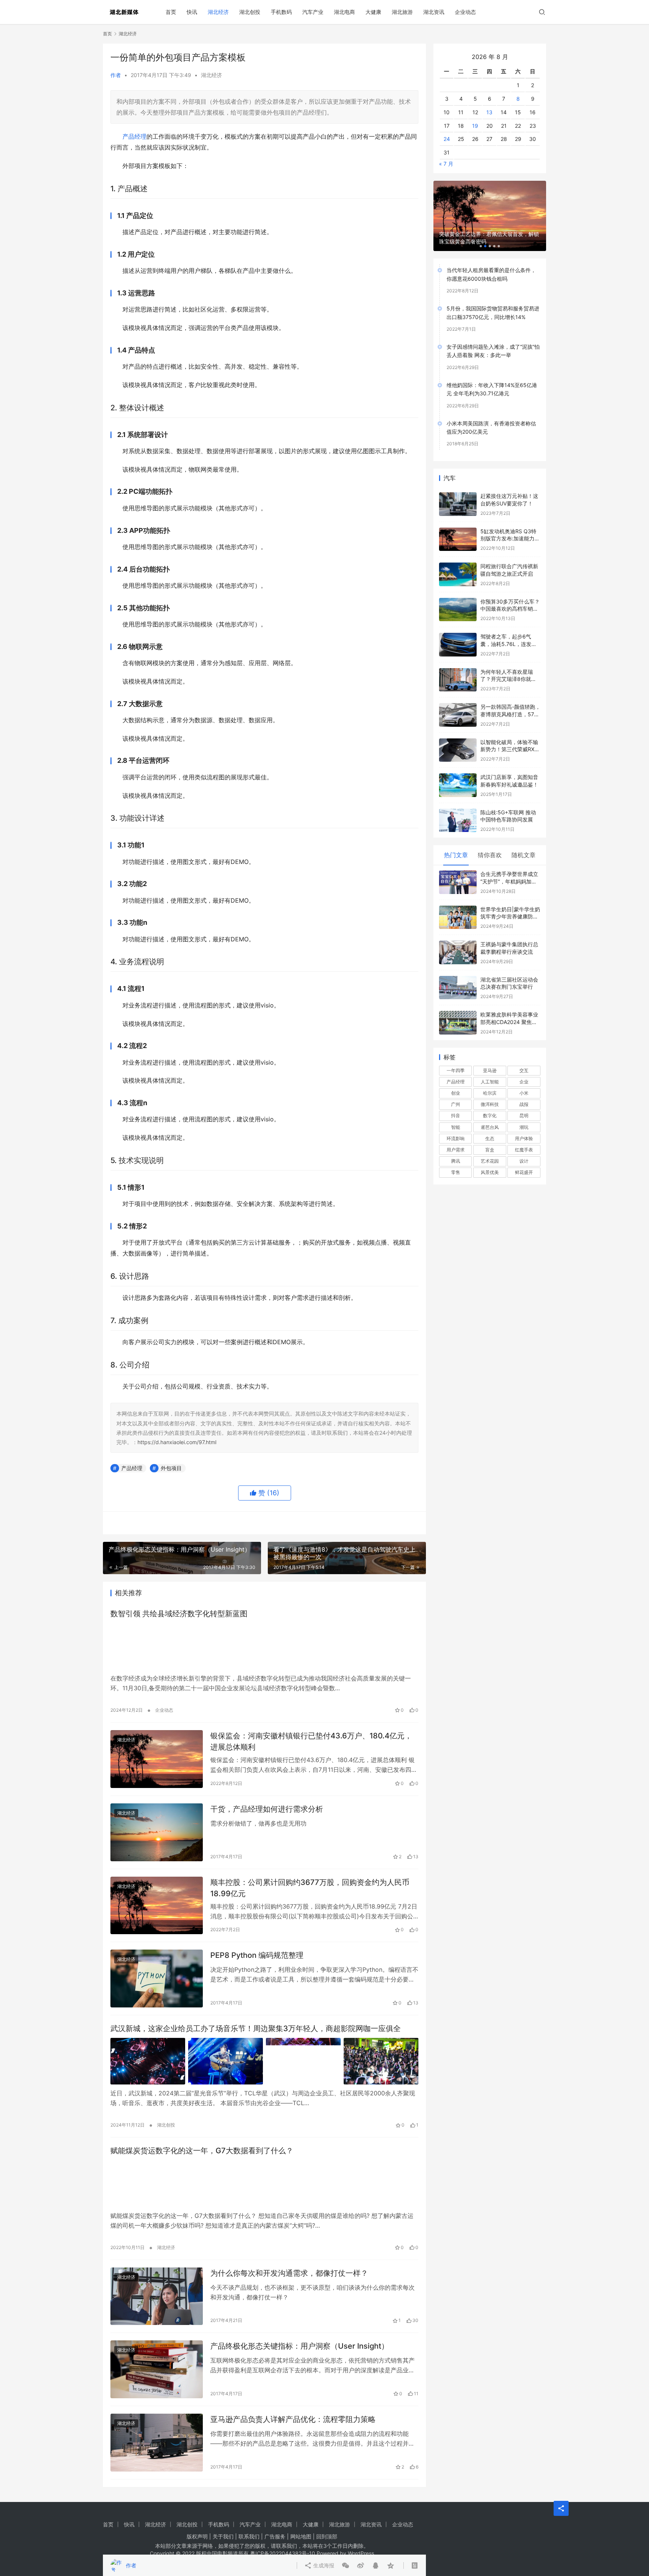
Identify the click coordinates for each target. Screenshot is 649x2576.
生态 (490, 1126)
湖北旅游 (402, 12)
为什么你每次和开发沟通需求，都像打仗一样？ (289, 2273)
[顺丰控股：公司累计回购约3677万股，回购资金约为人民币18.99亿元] (157, 1906)
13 (489, 100)
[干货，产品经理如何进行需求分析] (157, 1832)
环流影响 (456, 1126)
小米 (524, 1081)
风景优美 (490, 1160)
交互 (524, 1058)
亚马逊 (490, 1058)
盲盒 (490, 1138)
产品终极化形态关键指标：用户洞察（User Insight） (300, 2346)
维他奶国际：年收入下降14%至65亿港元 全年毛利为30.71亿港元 (492, 377)
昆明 (524, 1103)
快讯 (192, 12)
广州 (456, 1092)
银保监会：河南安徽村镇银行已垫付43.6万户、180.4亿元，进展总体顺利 (311, 1741)
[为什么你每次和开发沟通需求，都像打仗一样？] (157, 2296)
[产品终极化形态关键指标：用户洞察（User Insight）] (157, 2369)
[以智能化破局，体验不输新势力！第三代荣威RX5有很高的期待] (458, 738)
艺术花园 (490, 1149)
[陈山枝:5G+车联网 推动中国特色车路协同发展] (458, 808)
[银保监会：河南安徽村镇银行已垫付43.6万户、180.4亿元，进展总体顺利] (157, 1759)
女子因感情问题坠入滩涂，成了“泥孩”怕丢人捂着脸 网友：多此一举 (493, 339)
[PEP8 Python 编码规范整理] (157, 1979)
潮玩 (524, 1115)
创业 (456, 1081)
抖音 (456, 1103)
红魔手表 (524, 1138)
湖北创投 (250, 12)
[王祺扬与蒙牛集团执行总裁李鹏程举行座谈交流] (458, 940)
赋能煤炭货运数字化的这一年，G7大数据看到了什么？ (202, 2151)
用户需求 (456, 1138)
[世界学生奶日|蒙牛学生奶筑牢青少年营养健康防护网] (458, 905)
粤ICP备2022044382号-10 (283, 2553)
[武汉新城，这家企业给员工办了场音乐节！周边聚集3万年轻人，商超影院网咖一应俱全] (264, 2061)
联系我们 (249, 2536)
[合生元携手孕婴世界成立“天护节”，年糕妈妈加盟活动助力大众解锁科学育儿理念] (458, 870)
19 (475, 113)
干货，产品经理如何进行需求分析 (267, 1809)
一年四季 (456, 1058)
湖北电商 (344, 12)
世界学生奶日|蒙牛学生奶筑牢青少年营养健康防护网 (510, 905)
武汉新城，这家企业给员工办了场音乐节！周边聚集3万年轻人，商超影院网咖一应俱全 (256, 2028)
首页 (171, 12)
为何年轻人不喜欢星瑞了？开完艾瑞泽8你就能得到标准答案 (508, 667)
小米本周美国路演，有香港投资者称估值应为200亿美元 (491, 415)
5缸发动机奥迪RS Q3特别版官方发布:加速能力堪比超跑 (510, 526)
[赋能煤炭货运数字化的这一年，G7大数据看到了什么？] (264, 2183)
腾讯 (456, 1149)
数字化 (490, 1103)
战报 (524, 1092)
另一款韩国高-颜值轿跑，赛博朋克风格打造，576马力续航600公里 (510, 702)
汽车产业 (313, 12)
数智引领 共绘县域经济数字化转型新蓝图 (179, 1614)
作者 (116, 75)
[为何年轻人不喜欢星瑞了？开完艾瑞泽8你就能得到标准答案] (458, 668)
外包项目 (171, 1468)
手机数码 (281, 12)
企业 (524, 1070)
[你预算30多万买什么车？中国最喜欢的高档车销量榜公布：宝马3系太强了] (458, 598)
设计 (524, 1149)
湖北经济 (218, 12)
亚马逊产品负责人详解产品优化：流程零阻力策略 (293, 2419)
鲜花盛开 (524, 1160)
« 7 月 (446, 152)
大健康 (373, 12)
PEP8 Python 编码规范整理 (257, 1955)
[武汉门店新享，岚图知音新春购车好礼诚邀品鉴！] (458, 773)
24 (447, 127)
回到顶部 (327, 2536)
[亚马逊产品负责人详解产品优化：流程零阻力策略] (157, 2443)
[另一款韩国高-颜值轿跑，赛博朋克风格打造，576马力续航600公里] (458, 703)
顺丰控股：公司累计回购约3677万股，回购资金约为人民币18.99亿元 (310, 1888)
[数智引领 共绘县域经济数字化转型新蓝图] (264, 1646)
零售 (456, 1160)
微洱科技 (490, 1092)
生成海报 (323, 1523)
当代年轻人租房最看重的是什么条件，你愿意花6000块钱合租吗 (491, 262)
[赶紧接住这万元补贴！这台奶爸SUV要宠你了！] (458, 492)
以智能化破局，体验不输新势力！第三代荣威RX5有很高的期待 (509, 737)
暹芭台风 (490, 1115)
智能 (456, 1115)
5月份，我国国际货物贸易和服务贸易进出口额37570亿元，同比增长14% (493, 300)
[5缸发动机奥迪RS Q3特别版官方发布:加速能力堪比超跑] (458, 527)
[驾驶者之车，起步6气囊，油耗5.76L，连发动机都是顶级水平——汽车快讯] (458, 633)
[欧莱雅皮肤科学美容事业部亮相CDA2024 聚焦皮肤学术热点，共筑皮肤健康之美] (458, 1011)
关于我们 (223, 2536)
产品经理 (134, 136)
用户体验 (524, 1126)
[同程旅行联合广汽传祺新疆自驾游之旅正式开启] (458, 562)
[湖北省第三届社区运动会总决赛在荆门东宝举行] (458, 976)
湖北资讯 (434, 12)
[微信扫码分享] (346, 1523)
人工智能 (490, 1070)
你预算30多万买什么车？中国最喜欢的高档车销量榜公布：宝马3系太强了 (510, 597)
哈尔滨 (490, 1081)
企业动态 (465, 12)
